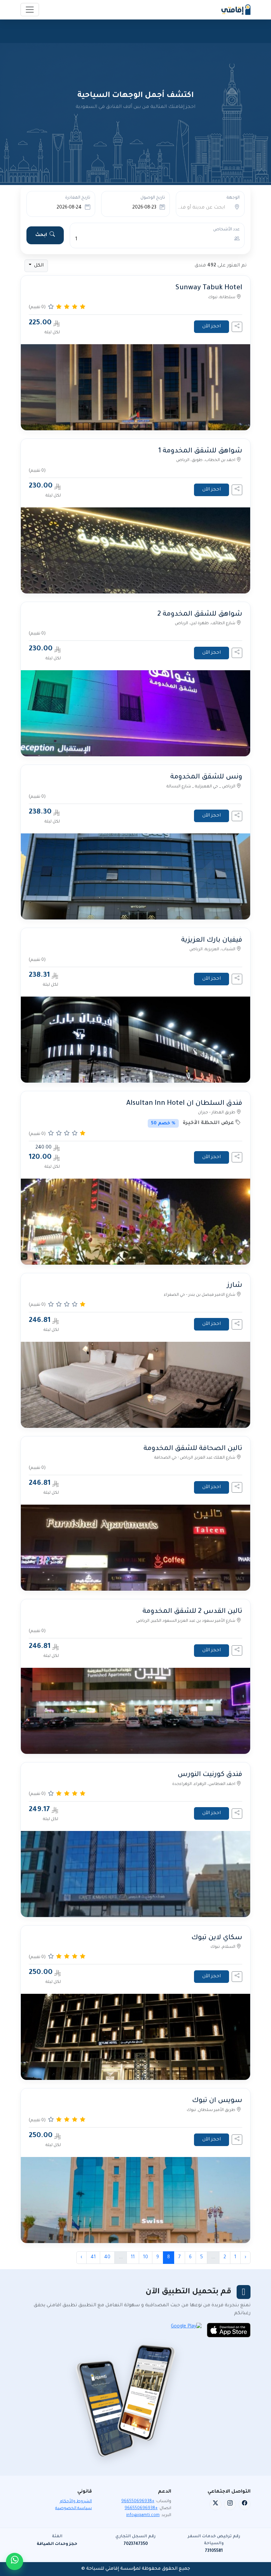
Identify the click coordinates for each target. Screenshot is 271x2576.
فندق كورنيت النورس (210, 1775)
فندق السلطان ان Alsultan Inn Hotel (184, 1104)
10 (146, 2258)
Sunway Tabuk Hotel (209, 288)
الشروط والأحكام (76, 2502)
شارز (235, 1286)
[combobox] (198, 208)
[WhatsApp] (15, 2561)
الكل (38, 266)
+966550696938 (138, 2502)
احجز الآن (212, 327)
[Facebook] (245, 2504)
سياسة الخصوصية (74, 2508)
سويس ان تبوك (217, 2101)
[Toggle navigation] (30, 10)
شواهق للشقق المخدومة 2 (200, 614)
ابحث (41, 235)
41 (93, 2258)
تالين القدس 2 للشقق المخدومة (192, 1612)
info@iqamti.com (143, 2515)
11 (133, 2258)
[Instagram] (230, 2504)
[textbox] (198, 208)
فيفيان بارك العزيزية (212, 940)
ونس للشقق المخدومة (206, 777)
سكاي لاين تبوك (217, 1938)
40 (107, 2258)
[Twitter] (215, 2504)
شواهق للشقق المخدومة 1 (200, 451)
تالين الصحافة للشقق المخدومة (193, 1449)
